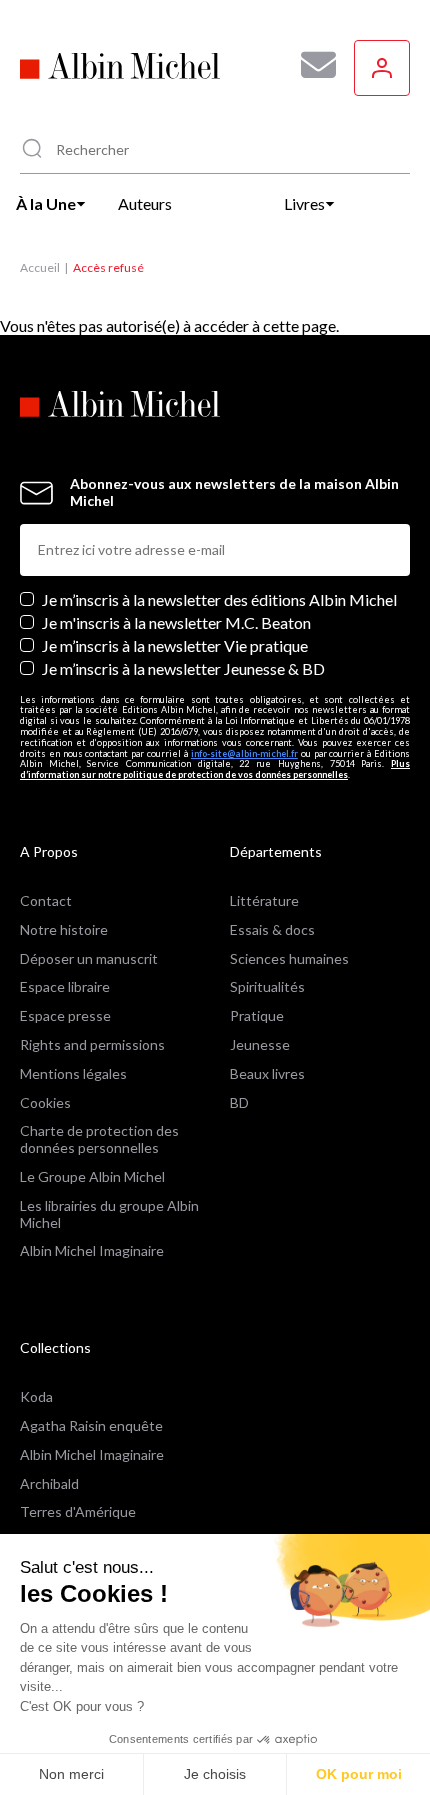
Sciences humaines (289, 958)
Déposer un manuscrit (89, 958)
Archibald (49, 1483)
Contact (46, 900)
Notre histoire (64, 929)
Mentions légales (73, 1073)
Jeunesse (260, 1044)
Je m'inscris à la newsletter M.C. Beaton (176, 622)
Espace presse (65, 1015)
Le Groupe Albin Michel (92, 1176)
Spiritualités (267, 986)
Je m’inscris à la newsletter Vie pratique (175, 645)
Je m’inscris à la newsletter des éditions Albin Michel (219, 599)
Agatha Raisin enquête (91, 1425)
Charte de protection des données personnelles (99, 1139)
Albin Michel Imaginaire (92, 1250)
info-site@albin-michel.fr (244, 753)
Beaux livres (267, 1073)
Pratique (257, 1015)
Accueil (40, 267)
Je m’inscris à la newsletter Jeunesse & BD (183, 668)
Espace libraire (65, 986)
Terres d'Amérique (78, 1511)
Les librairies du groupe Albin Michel (109, 1214)
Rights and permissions (92, 1044)
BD (239, 1102)
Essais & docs (272, 929)
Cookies (45, 1102)
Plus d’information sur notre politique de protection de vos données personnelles (215, 769)
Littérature (264, 900)
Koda (36, 1396)
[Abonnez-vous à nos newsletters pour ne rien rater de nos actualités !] (311, 65)
